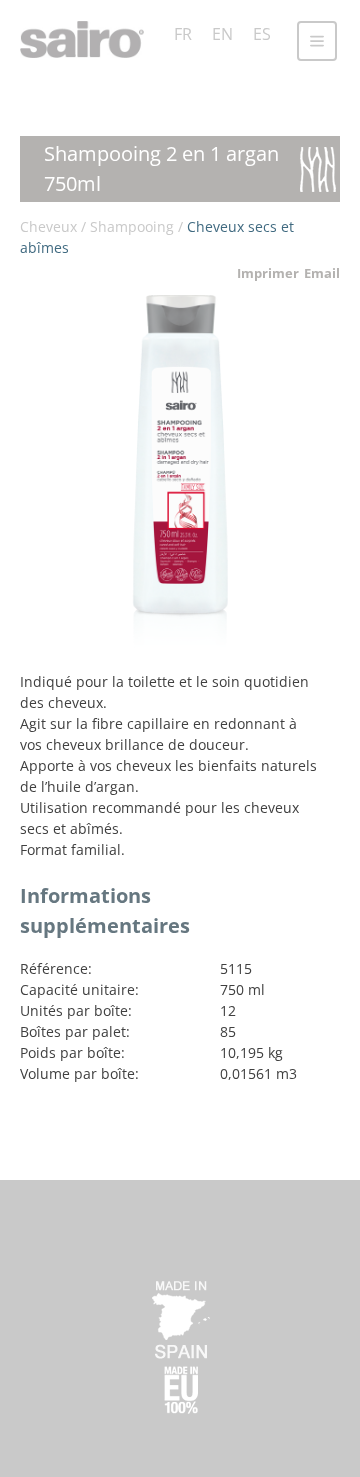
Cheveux (48, 226)
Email (322, 273)
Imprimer (268, 273)
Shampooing (132, 226)
